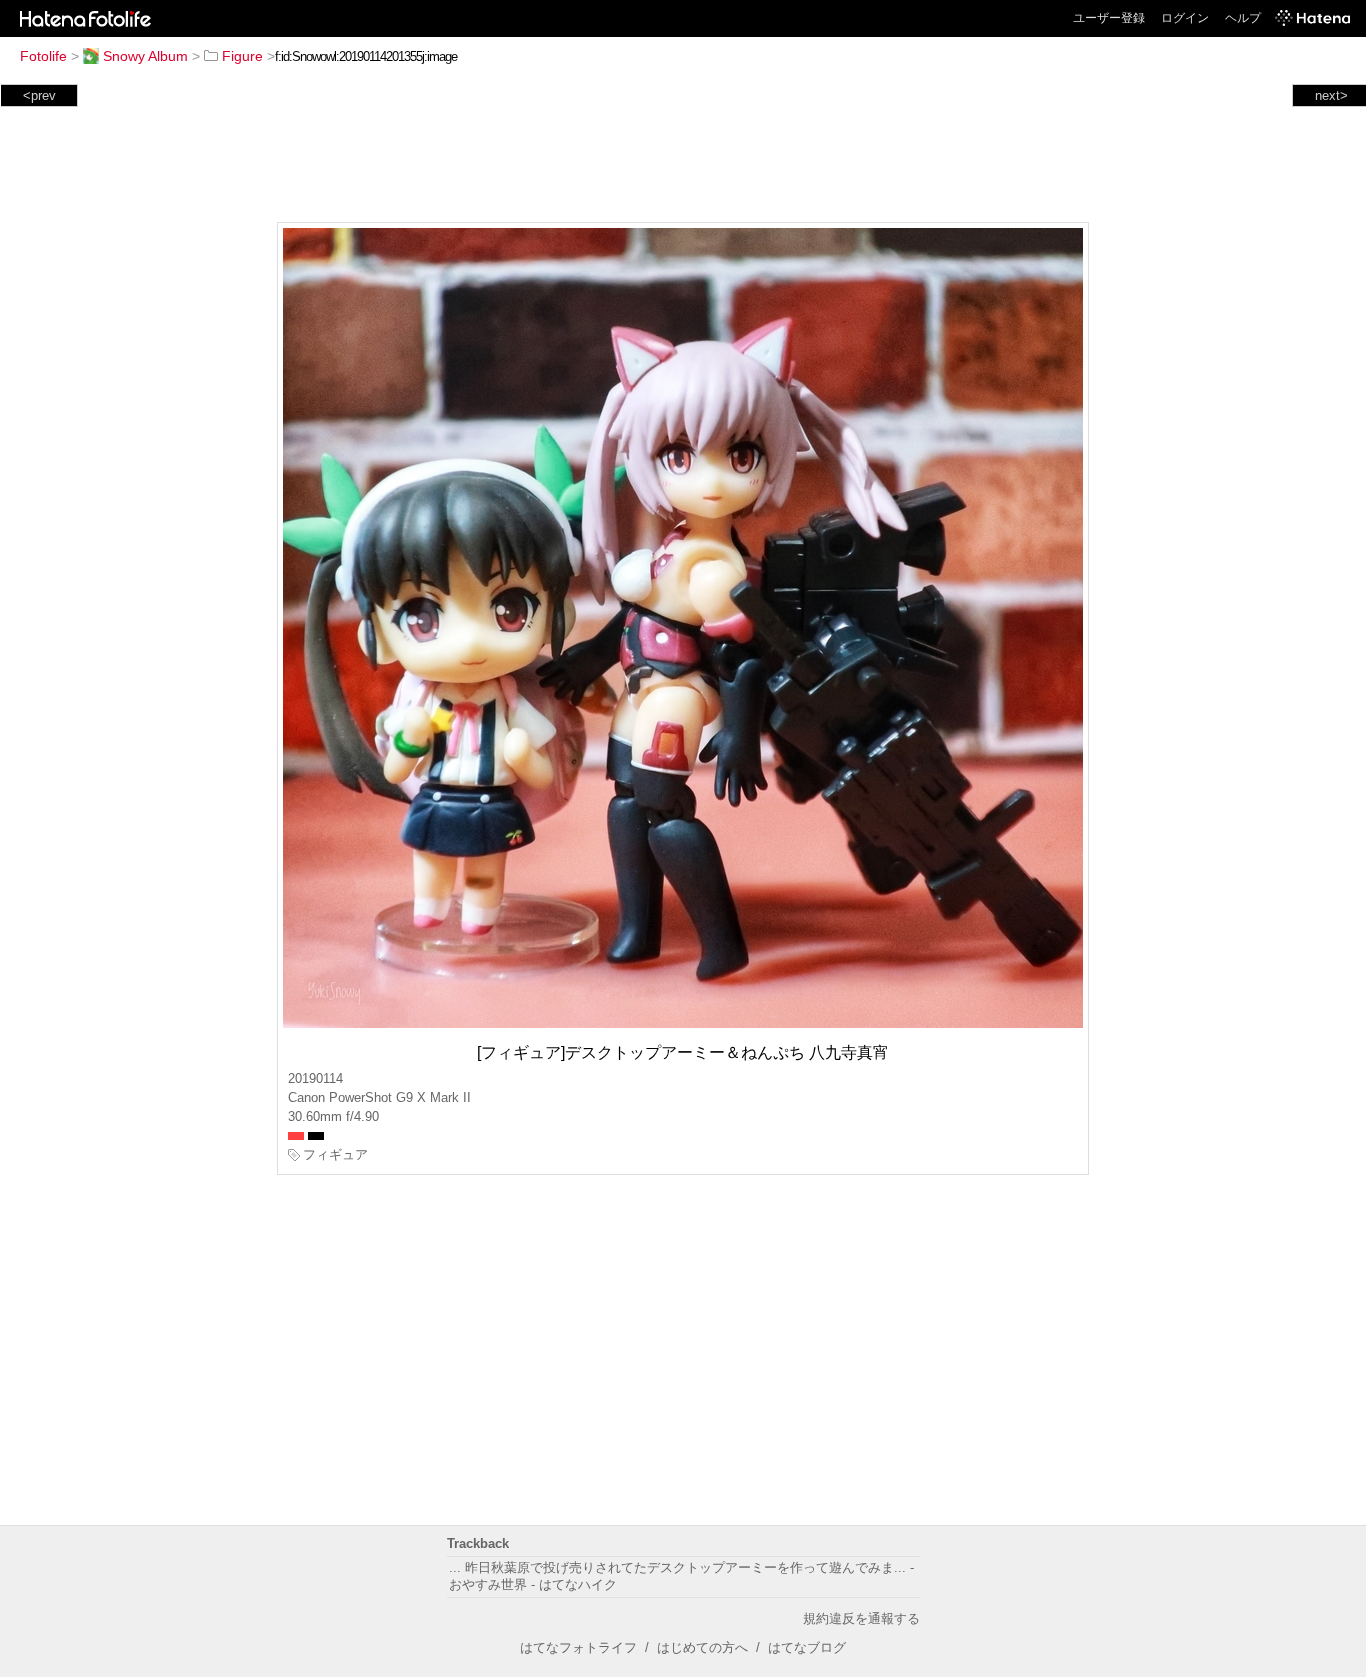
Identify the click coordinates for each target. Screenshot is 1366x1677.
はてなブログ (807, 1647)
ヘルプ (1243, 18)
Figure (242, 56)
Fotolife (43, 56)
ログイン (1185, 18)
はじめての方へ (702, 1647)
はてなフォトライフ (578, 1647)
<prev (39, 95)
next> (1331, 95)
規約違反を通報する (861, 1618)
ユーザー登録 (1109, 18)
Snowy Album (145, 56)
